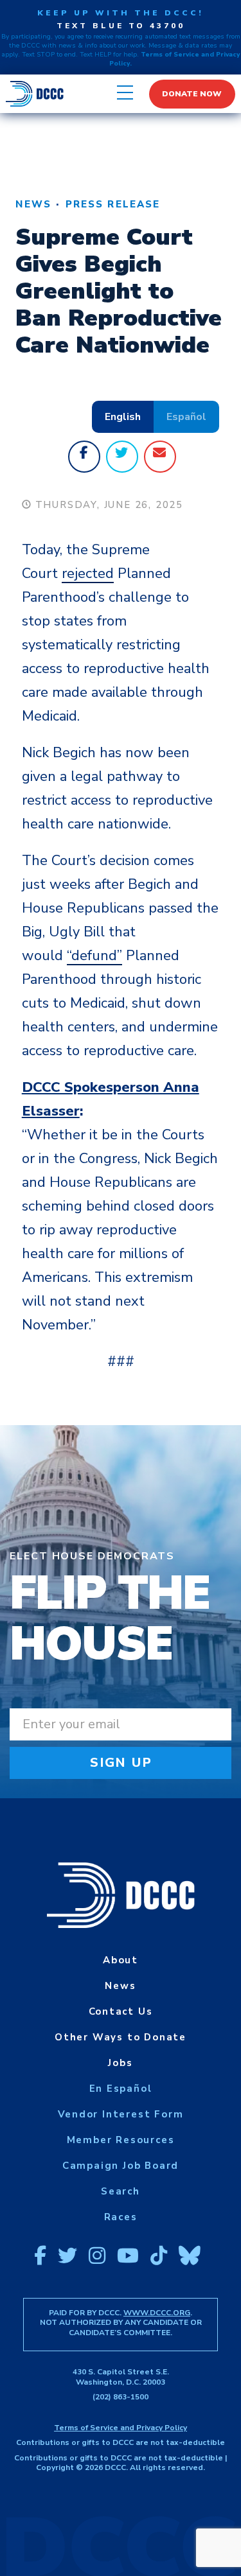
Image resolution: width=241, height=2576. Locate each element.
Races (121, 2217)
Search (121, 2191)
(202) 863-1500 (121, 2397)
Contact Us (121, 2011)
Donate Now (192, 94)
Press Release (113, 204)
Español (186, 417)
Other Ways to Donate (121, 2037)
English (123, 417)
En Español (121, 2089)
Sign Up (121, 1763)
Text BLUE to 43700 (121, 26)
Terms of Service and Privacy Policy (121, 2428)
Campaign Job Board (121, 2166)
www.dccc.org (157, 2313)
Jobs (120, 2063)
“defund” (94, 956)
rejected (88, 574)
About (121, 1960)
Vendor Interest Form (121, 2114)
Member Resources (121, 2140)
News (33, 204)
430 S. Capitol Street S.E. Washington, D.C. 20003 (121, 2377)
